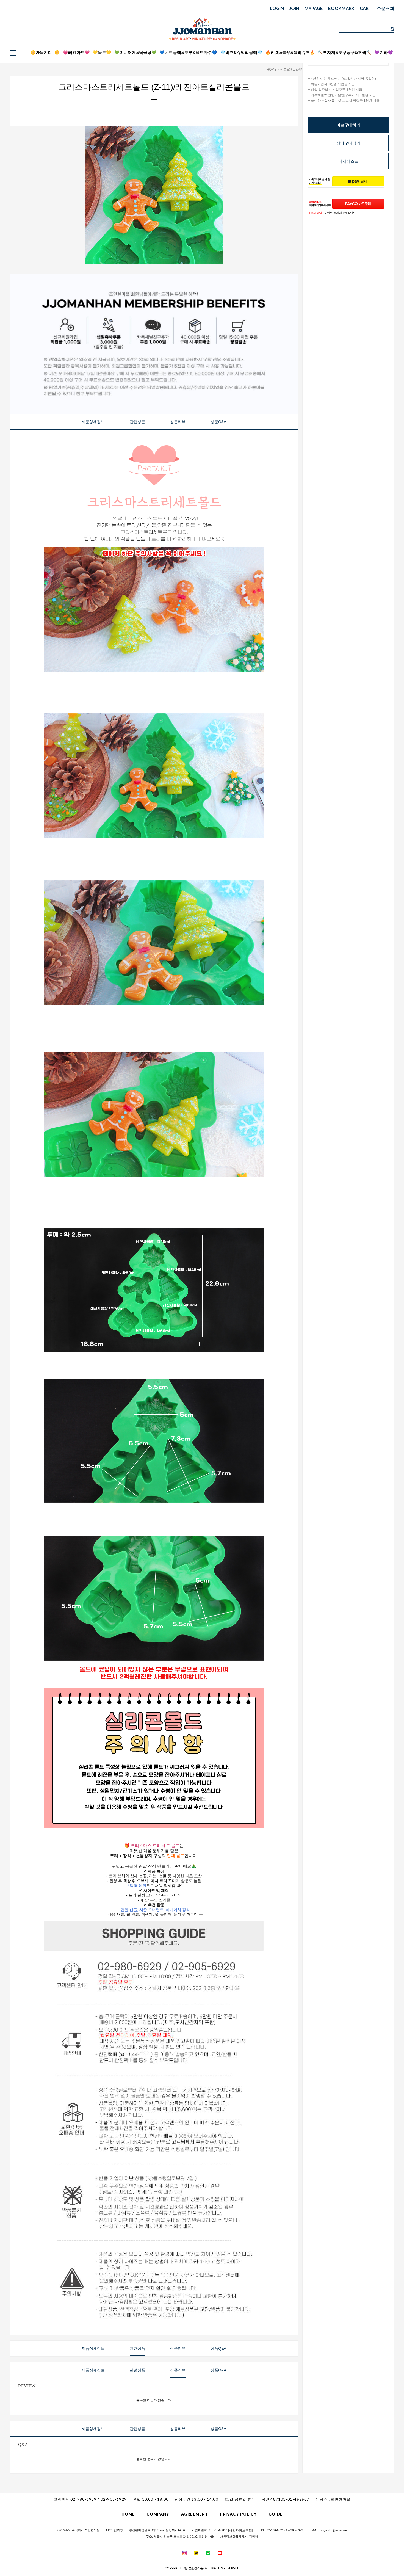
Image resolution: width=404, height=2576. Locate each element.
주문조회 (386, 8)
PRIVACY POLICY (238, 2514)
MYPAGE (314, 8)
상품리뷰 (178, 422)
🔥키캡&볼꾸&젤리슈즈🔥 (290, 52)
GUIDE (276, 2514)
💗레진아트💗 (76, 52)
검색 (392, 29)
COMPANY (158, 2514)
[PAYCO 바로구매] (358, 204)
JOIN (294, 8)
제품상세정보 (93, 422)
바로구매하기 (348, 125)
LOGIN (277, 8)
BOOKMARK (341, 8)
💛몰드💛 (102, 52)
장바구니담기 (348, 143)
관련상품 (137, 422)
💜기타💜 (384, 52)
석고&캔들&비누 (292, 70)
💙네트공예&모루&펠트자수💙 (188, 52)
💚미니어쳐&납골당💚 (135, 52)
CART (366, 8)
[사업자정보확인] (240, 2530)
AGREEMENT (195, 2514)
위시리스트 (348, 161)
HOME (272, 70)
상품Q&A (218, 422)
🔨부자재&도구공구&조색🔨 (344, 52)
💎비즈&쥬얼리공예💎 (241, 52)
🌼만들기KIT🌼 (45, 52)
